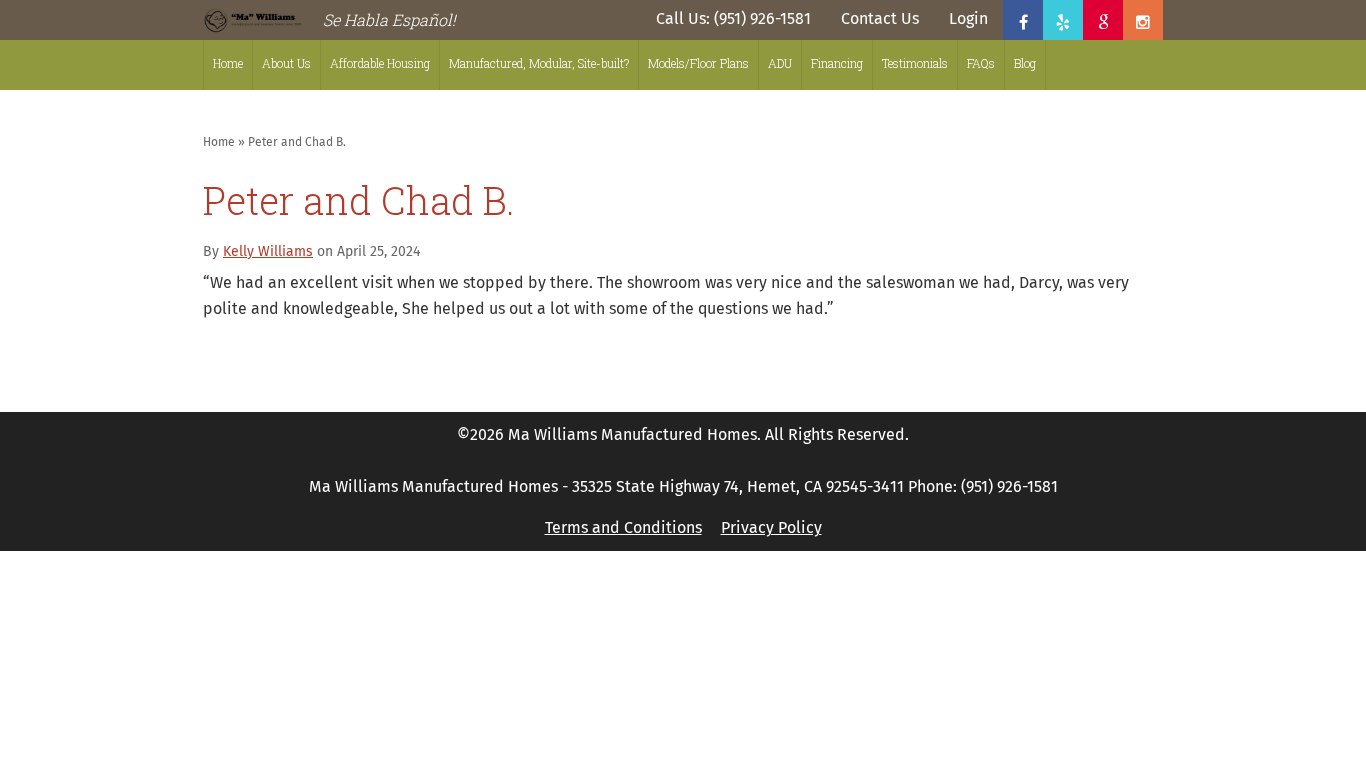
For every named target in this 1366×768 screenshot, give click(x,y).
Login (968, 19)
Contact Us (880, 19)
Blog (1025, 63)
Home (228, 63)
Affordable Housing (380, 63)
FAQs (981, 63)
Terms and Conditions (623, 528)
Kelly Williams (268, 252)
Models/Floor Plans (698, 63)
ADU (780, 63)
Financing (837, 63)
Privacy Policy (771, 528)
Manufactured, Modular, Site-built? (539, 63)
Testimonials (915, 63)
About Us (286, 63)
